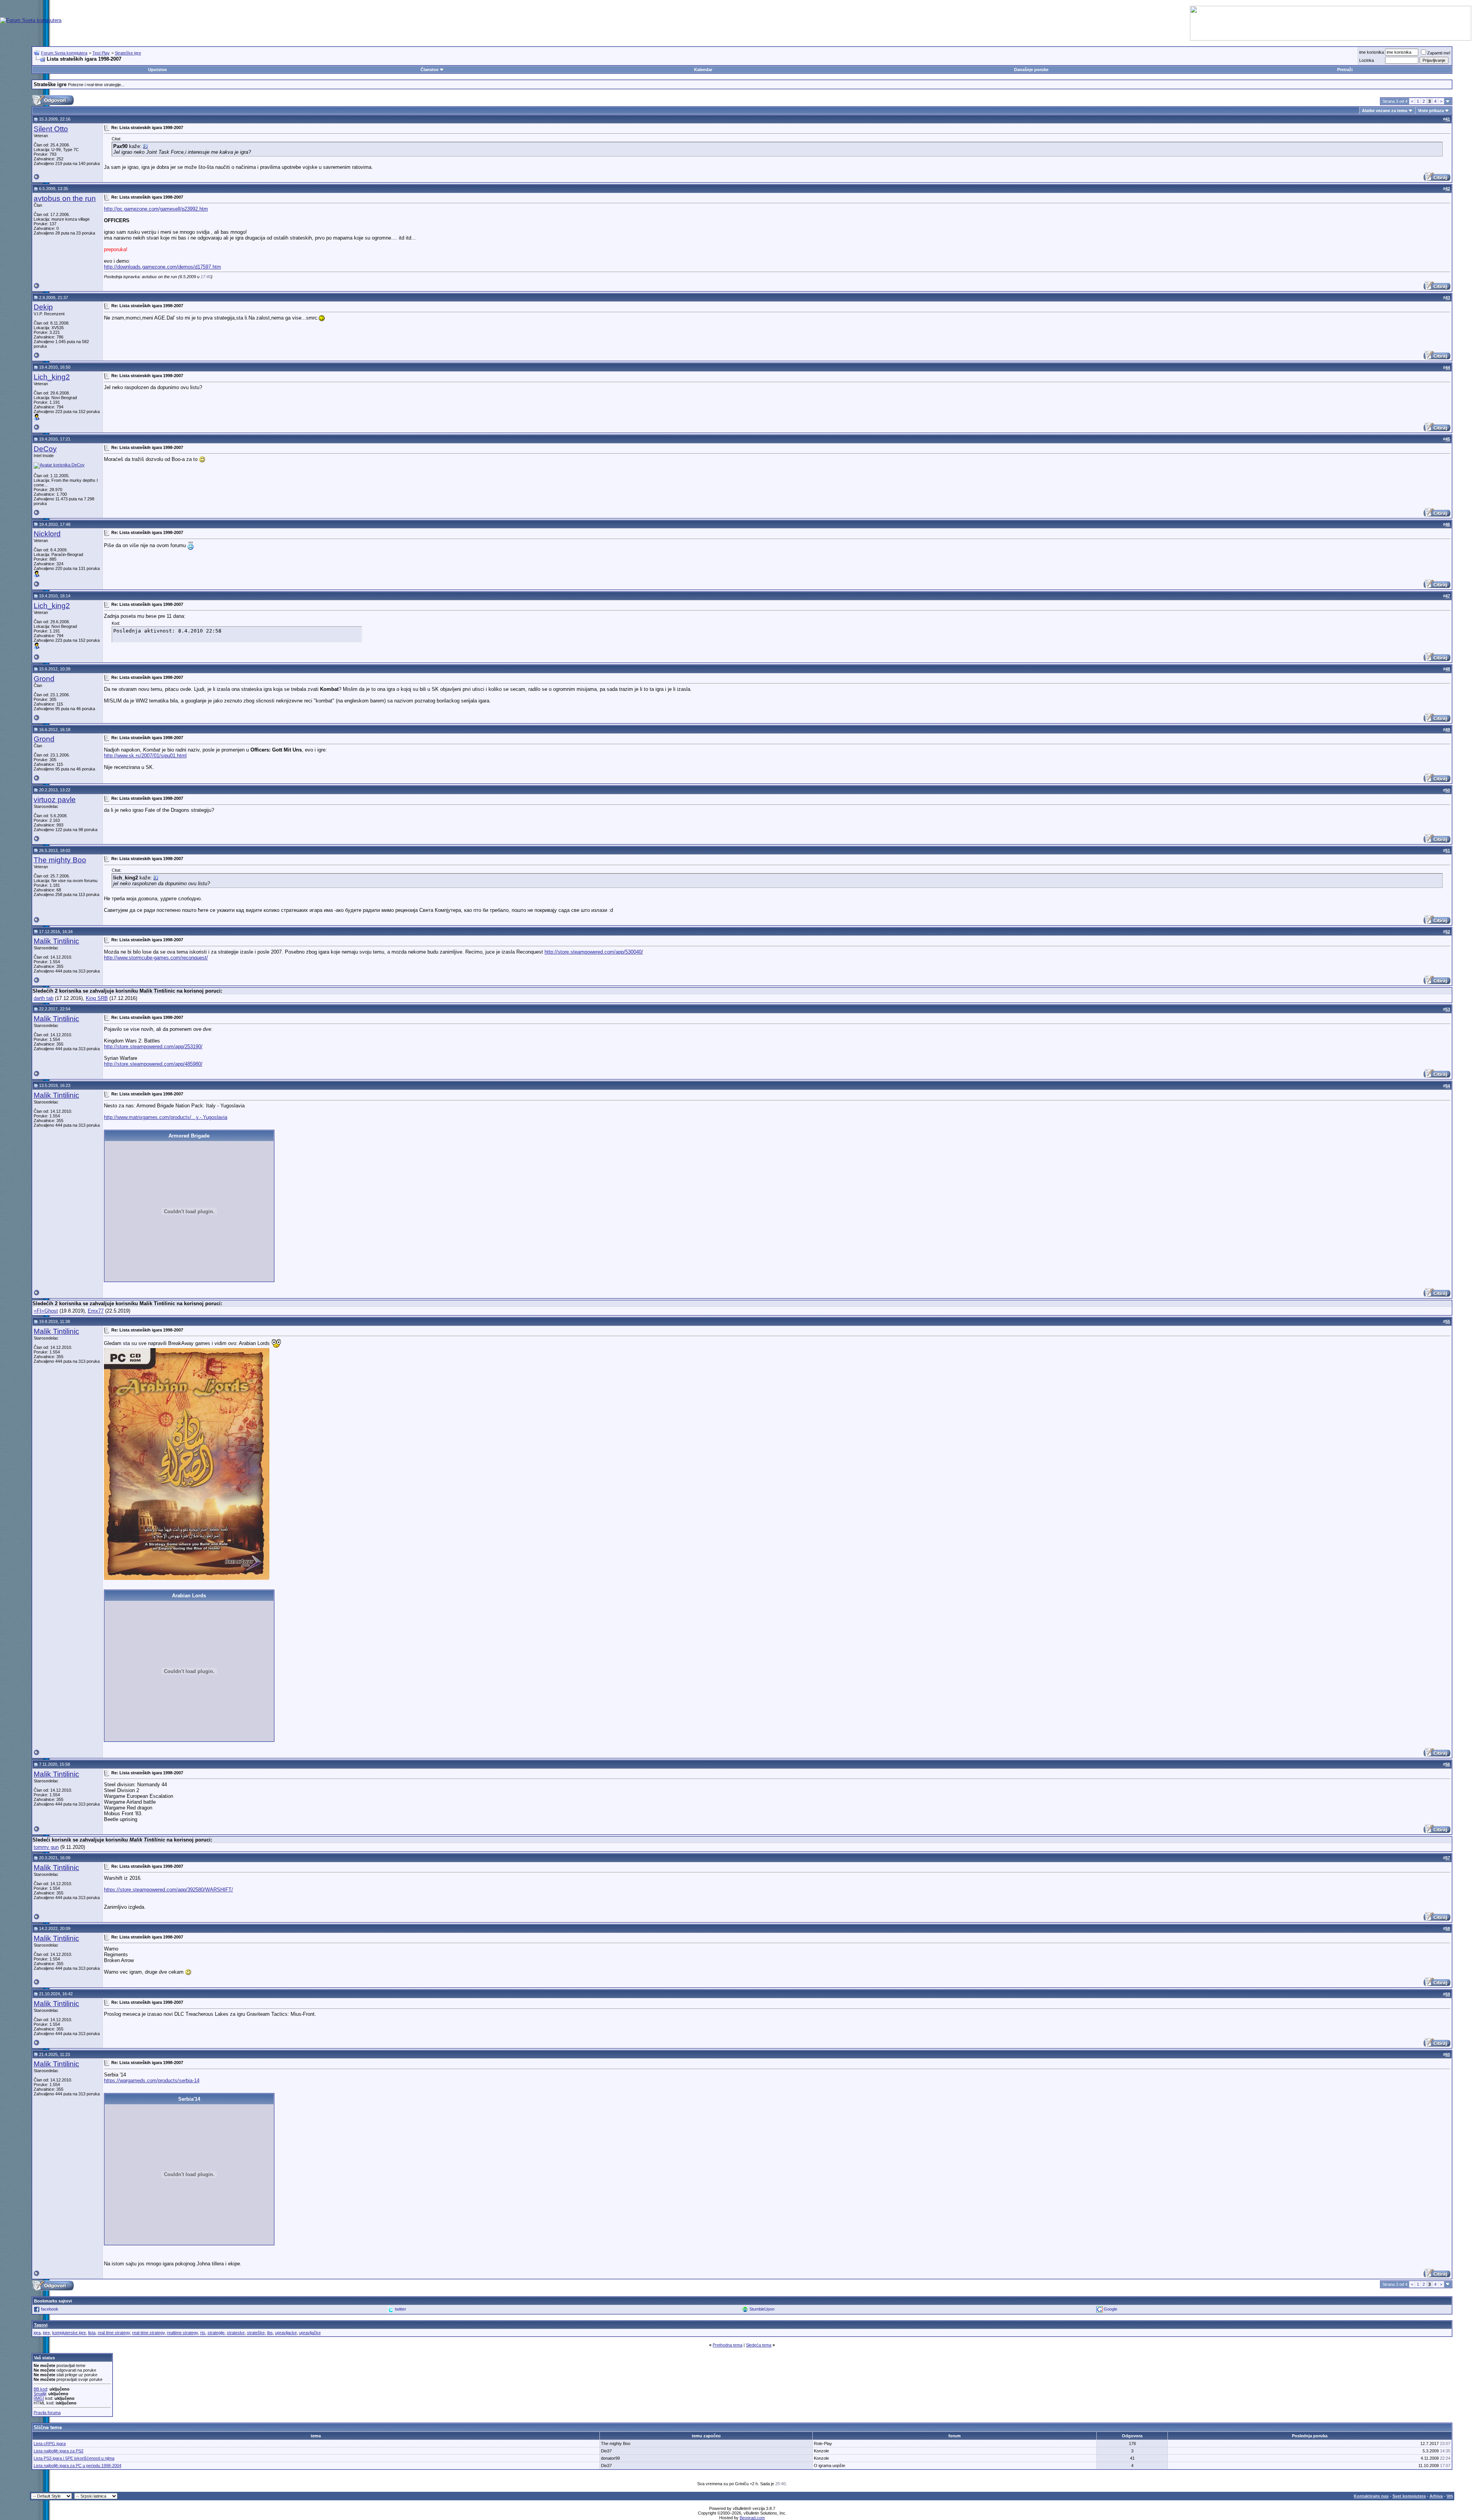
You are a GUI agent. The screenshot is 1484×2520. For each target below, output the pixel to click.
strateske (236, 2333)
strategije (216, 2333)
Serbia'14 (189, 2099)
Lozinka (1367, 60)
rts (203, 2333)
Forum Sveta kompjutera (64, 53)
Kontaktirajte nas (1371, 2496)
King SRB (97, 998)
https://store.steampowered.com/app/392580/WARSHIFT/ (168, 1890)
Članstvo (430, 70)
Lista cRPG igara (50, 2443)
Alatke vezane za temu (1385, 111)
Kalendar (703, 70)
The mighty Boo (60, 860)
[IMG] (39, 2398)
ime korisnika (1372, 52)
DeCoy (45, 449)
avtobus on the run (65, 198)
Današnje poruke (1031, 70)
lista (92, 2333)
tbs (270, 2333)
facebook (50, 2309)
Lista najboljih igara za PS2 (59, 2451)
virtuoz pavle (55, 800)
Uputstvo (157, 70)
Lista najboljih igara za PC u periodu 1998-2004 (77, 2466)
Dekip (43, 307)
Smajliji (40, 2394)
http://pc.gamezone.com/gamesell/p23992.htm (156, 209)
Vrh (1450, 2496)
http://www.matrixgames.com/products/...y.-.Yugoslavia (166, 1117)
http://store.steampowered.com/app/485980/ (153, 1064)
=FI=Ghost (46, 1311)
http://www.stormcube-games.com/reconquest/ (156, 958)
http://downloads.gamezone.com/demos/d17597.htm (163, 267)
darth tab (43, 998)
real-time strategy (148, 2333)
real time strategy (114, 2333)
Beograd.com (752, 2518)
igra (37, 2333)
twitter (401, 2309)
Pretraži (1345, 70)
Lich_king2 (52, 377)
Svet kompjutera (1409, 2496)
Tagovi (41, 2325)
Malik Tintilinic (56, 941)
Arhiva (1436, 2496)
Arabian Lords (189, 1596)
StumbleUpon (762, 2309)
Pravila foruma (47, 2413)
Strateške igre (128, 53)
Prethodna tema (728, 2345)
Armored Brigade (189, 1136)
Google (1110, 2309)
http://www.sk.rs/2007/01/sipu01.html (145, 756)
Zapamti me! (1439, 53)
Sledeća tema (759, 2345)
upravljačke (310, 2333)
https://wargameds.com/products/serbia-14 (152, 2080)
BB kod (40, 2389)
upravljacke (286, 2333)
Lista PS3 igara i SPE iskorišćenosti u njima (74, 2458)
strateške (256, 2333)
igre (46, 2333)
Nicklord (47, 534)
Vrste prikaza (1431, 111)
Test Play (101, 53)
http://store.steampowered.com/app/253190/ (153, 1047)
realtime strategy (182, 2333)
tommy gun (46, 1847)
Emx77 (96, 1311)
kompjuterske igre (69, 2333)
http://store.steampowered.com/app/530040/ (594, 952)
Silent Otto (51, 129)
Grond (44, 679)
